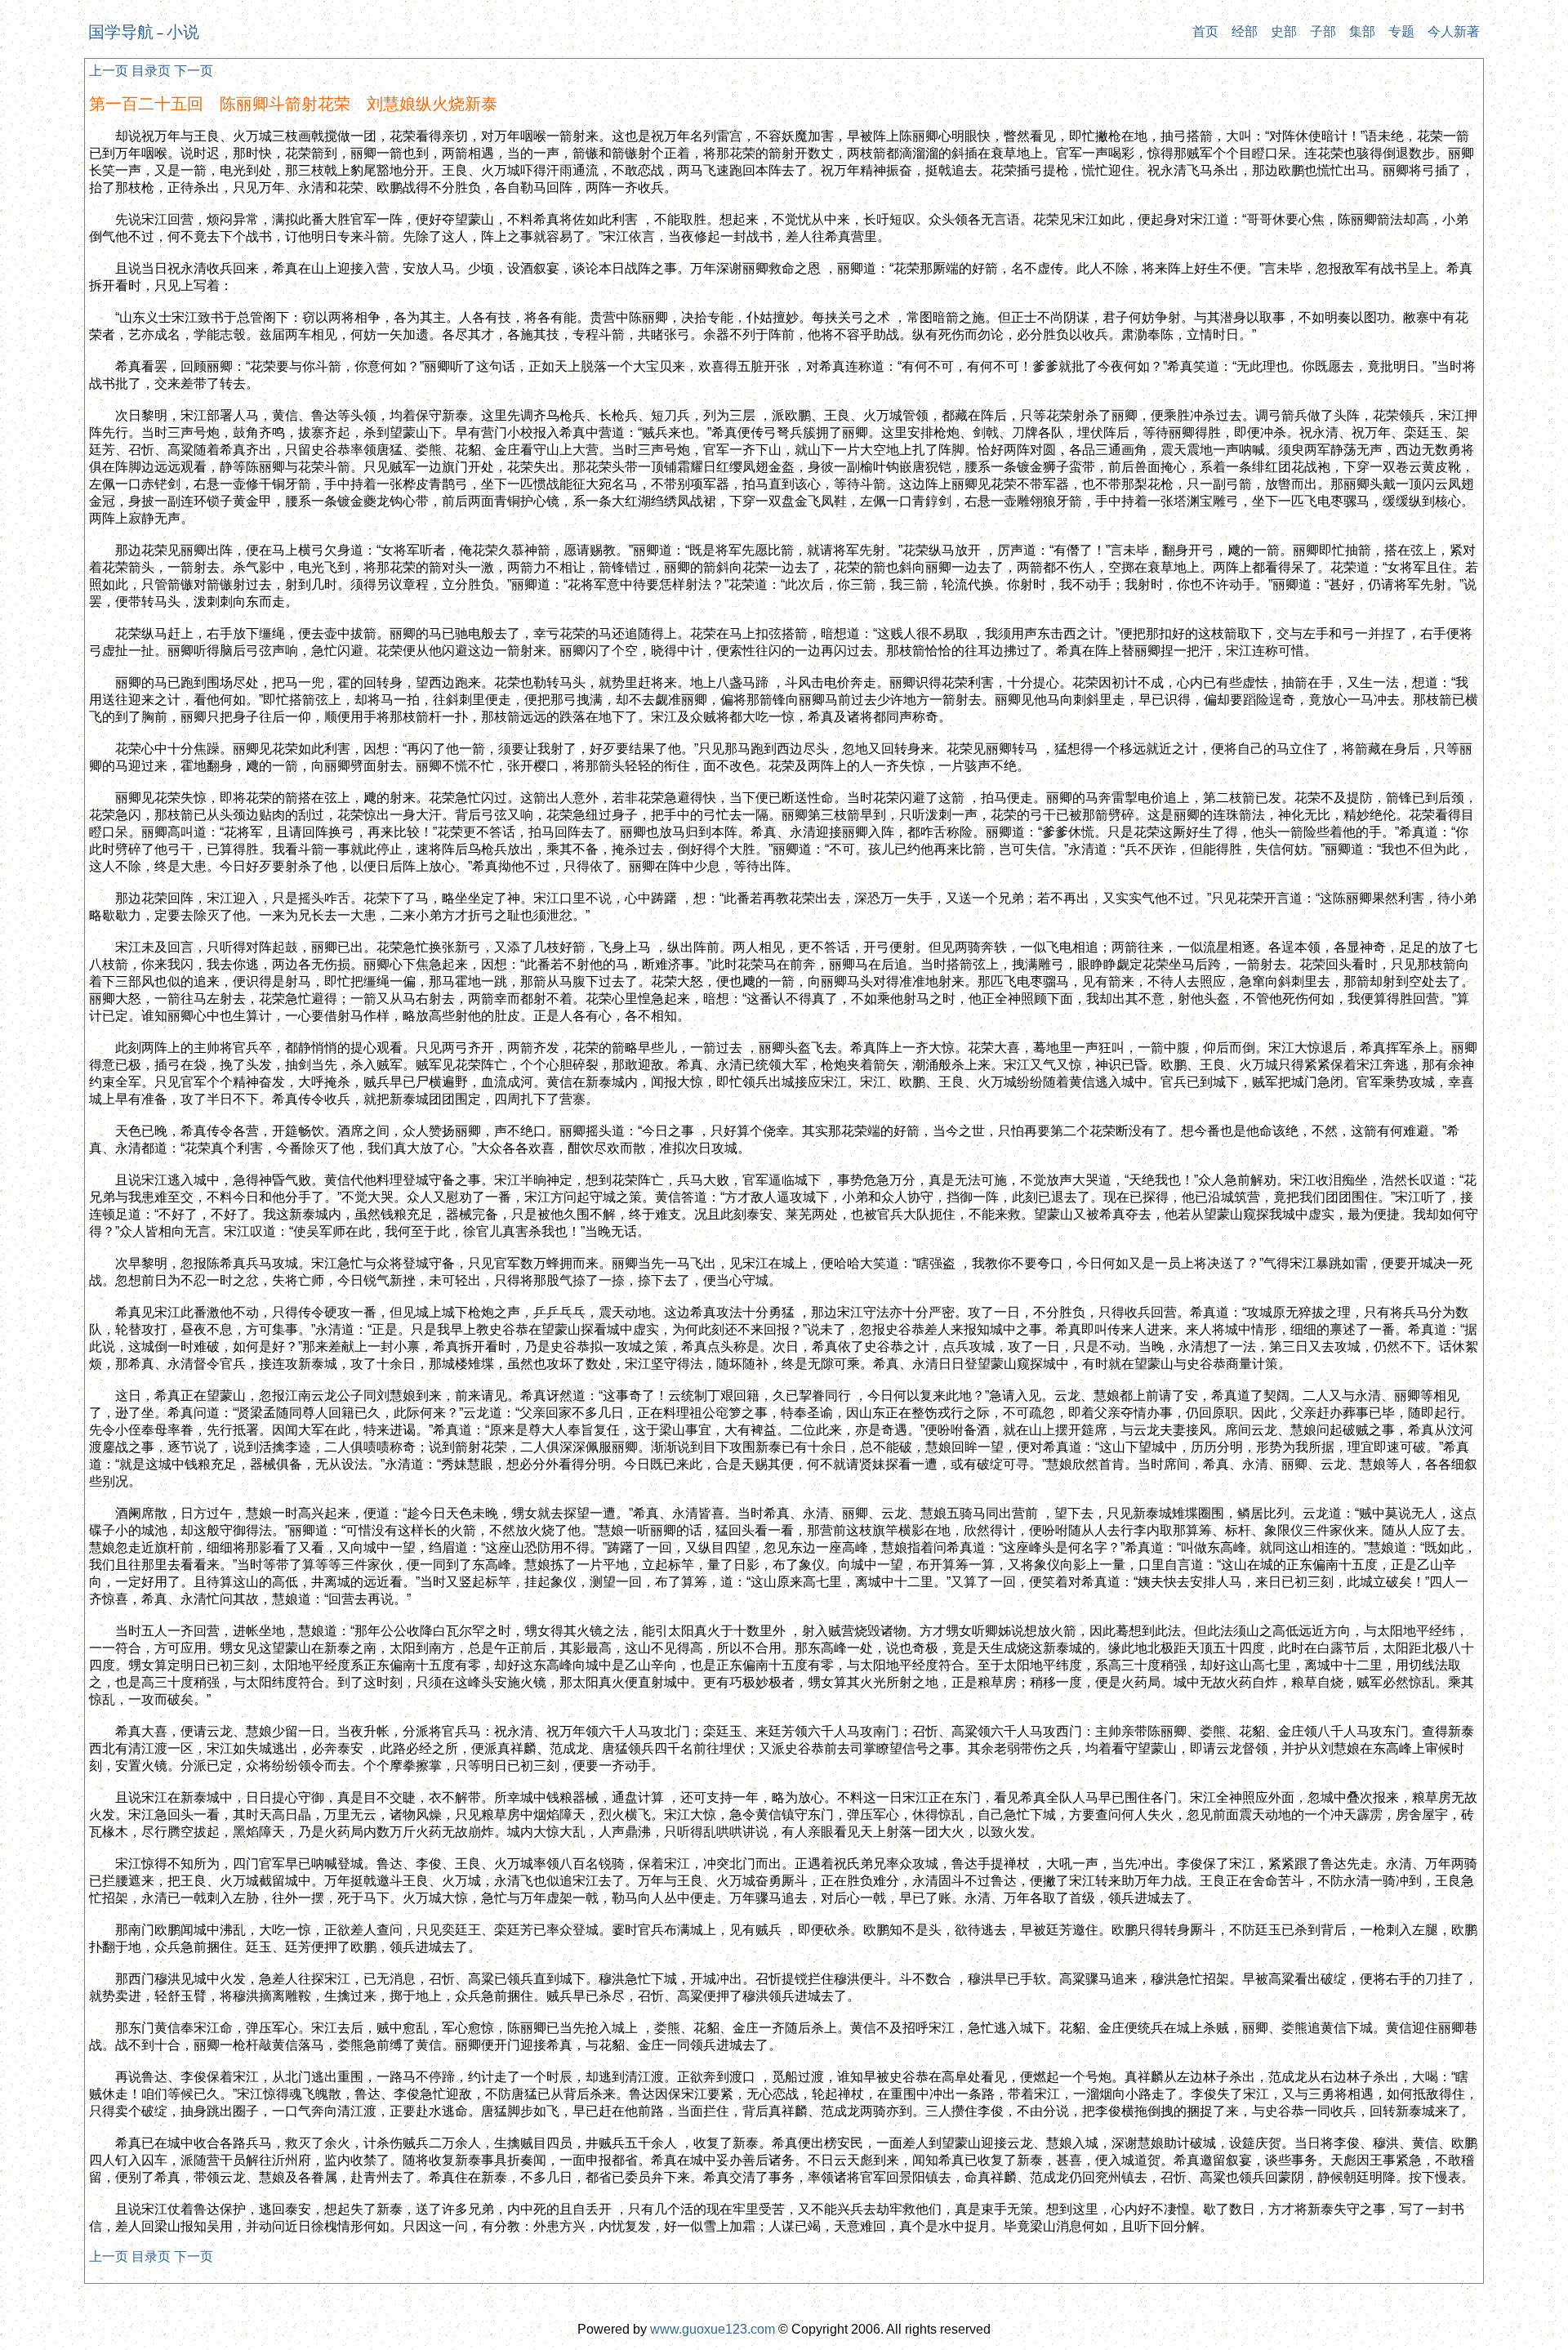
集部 (1362, 31)
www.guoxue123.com (713, 2329)
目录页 (151, 71)
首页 (1205, 31)
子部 (1323, 31)
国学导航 (121, 32)
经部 (1245, 31)
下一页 (194, 71)
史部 (1284, 31)
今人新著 (1454, 31)
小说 (183, 32)
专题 (1401, 31)
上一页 (109, 71)
